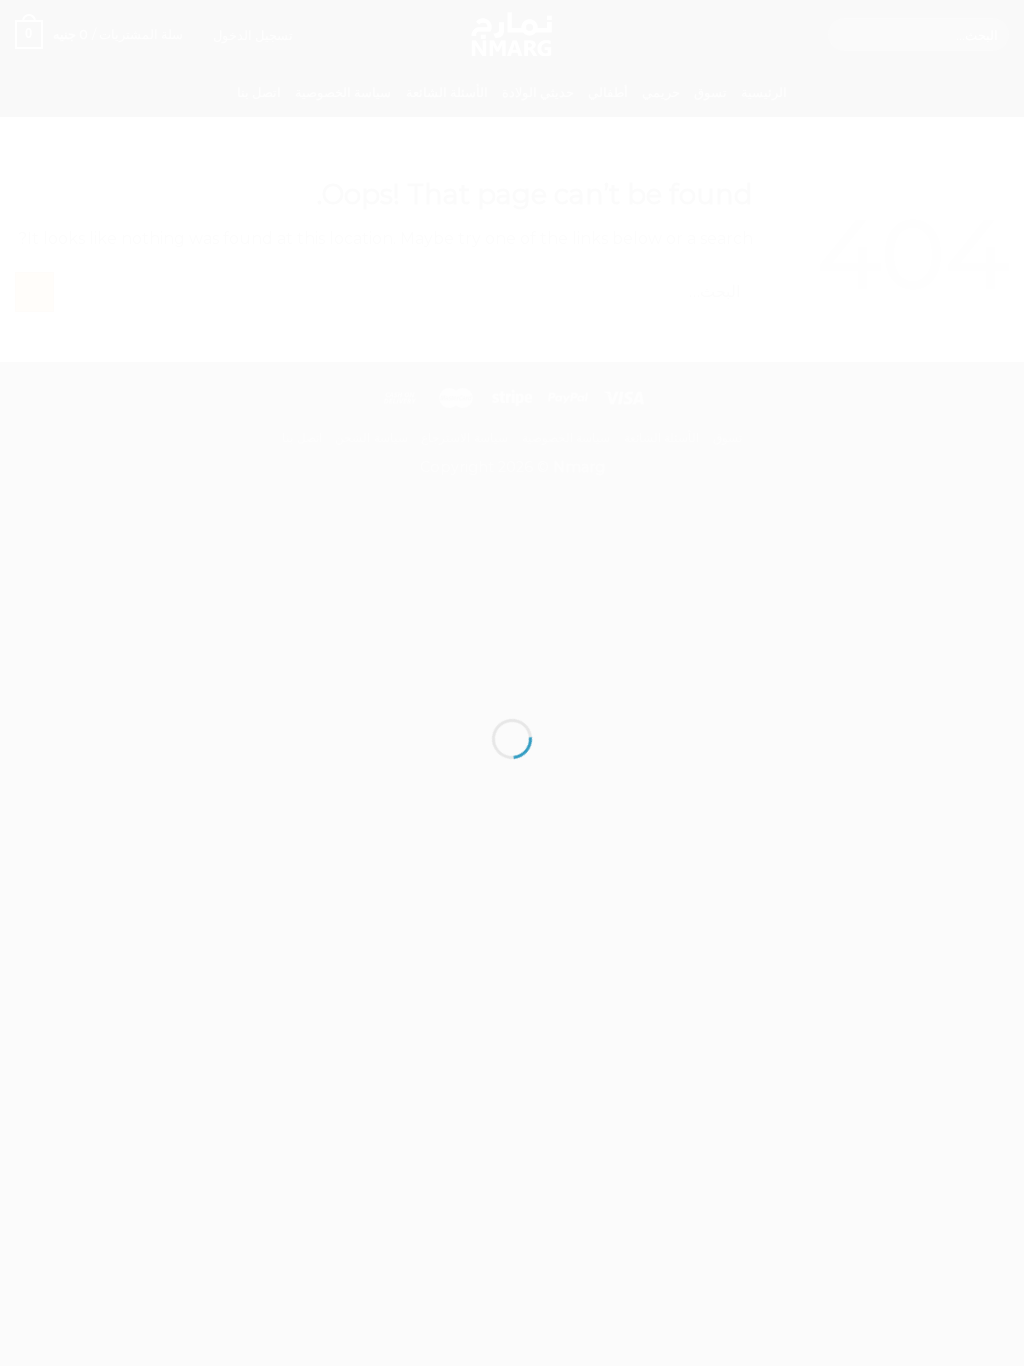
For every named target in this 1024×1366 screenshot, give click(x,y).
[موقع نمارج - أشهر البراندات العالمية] (512, 646)
